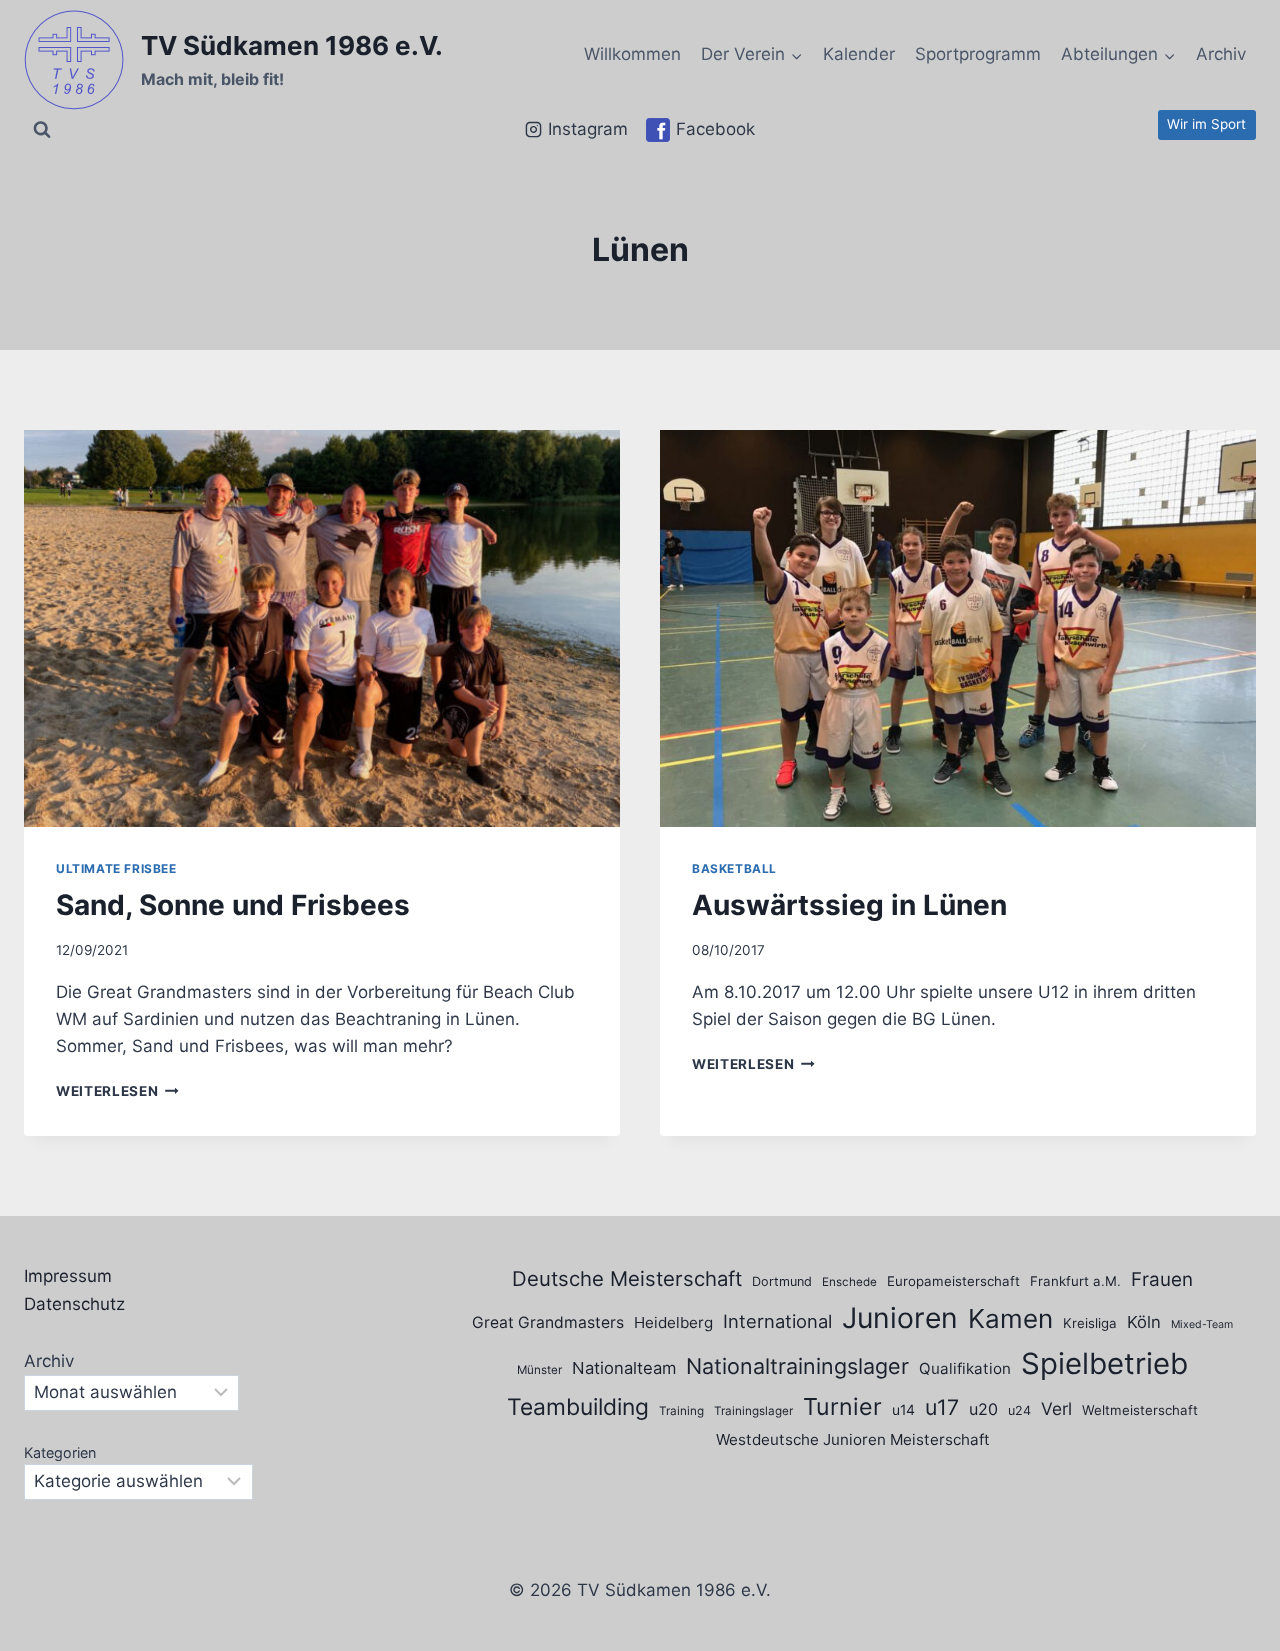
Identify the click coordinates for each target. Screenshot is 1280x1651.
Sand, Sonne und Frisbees (233, 905)
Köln (1144, 1322)
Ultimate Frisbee (116, 868)
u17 (942, 1407)
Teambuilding (578, 1407)
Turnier (842, 1406)
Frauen (1162, 1279)
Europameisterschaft (953, 1281)
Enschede (849, 1282)
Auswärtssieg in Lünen (849, 905)
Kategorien (60, 1452)
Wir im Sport (1206, 124)
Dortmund (782, 1281)
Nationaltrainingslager (797, 1366)
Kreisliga (1090, 1323)
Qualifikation (965, 1368)
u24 (1019, 1410)
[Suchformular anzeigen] (42, 130)
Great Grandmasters (548, 1322)
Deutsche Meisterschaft (627, 1278)
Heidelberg (673, 1322)
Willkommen (632, 54)
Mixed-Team (1202, 1324)
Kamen (1010, 1318)
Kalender (859, 54)
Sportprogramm (978, 54)
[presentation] (322, 628)
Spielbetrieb (1104, 1363)
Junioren (900, 1318)
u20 (983, 1409)
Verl (1056, 1408)
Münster (539, 1370)
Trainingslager (753, 1411)
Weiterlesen (117, 1091)
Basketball (734, 868)
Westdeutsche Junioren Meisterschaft (853, 1439)
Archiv (1221, 54)
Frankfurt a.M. (1075, 1281)
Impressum (68, 1276)
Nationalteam (624, 1368)
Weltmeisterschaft (1140, 1410)
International (777, 1321)
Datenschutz (74, 1304)
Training (681, 1411)
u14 (903, 1409)
